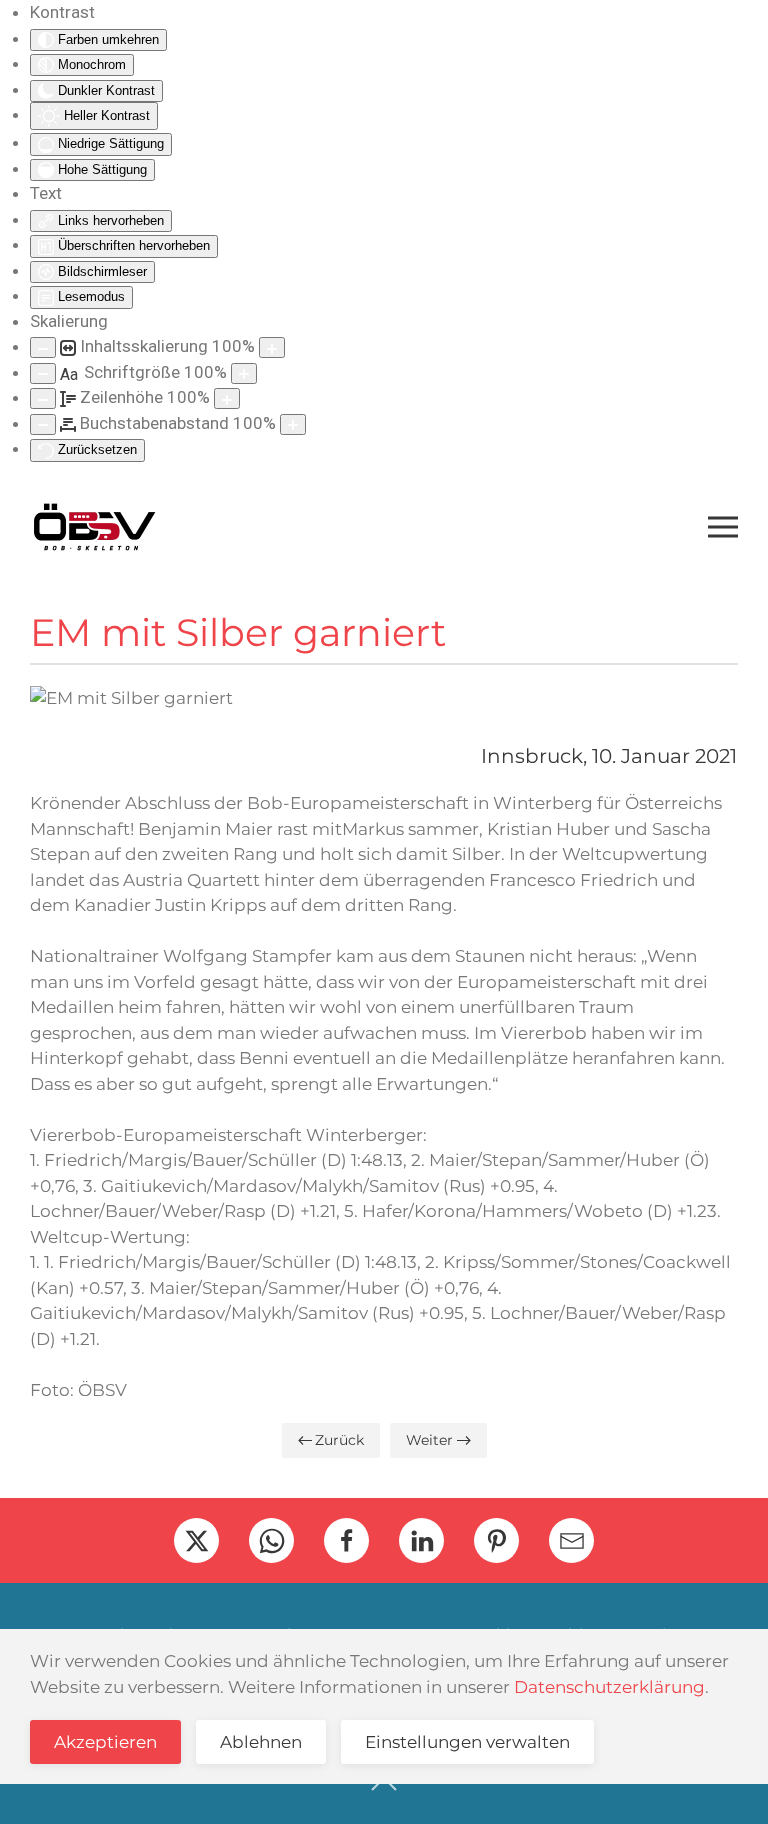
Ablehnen (261, 1742)
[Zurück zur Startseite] (94, 527)
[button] (723, 527)
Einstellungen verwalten (467, 1742)
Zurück (339, 1440)
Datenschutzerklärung (609, 1687)
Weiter (429, 1440)
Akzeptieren (105, 1742)
